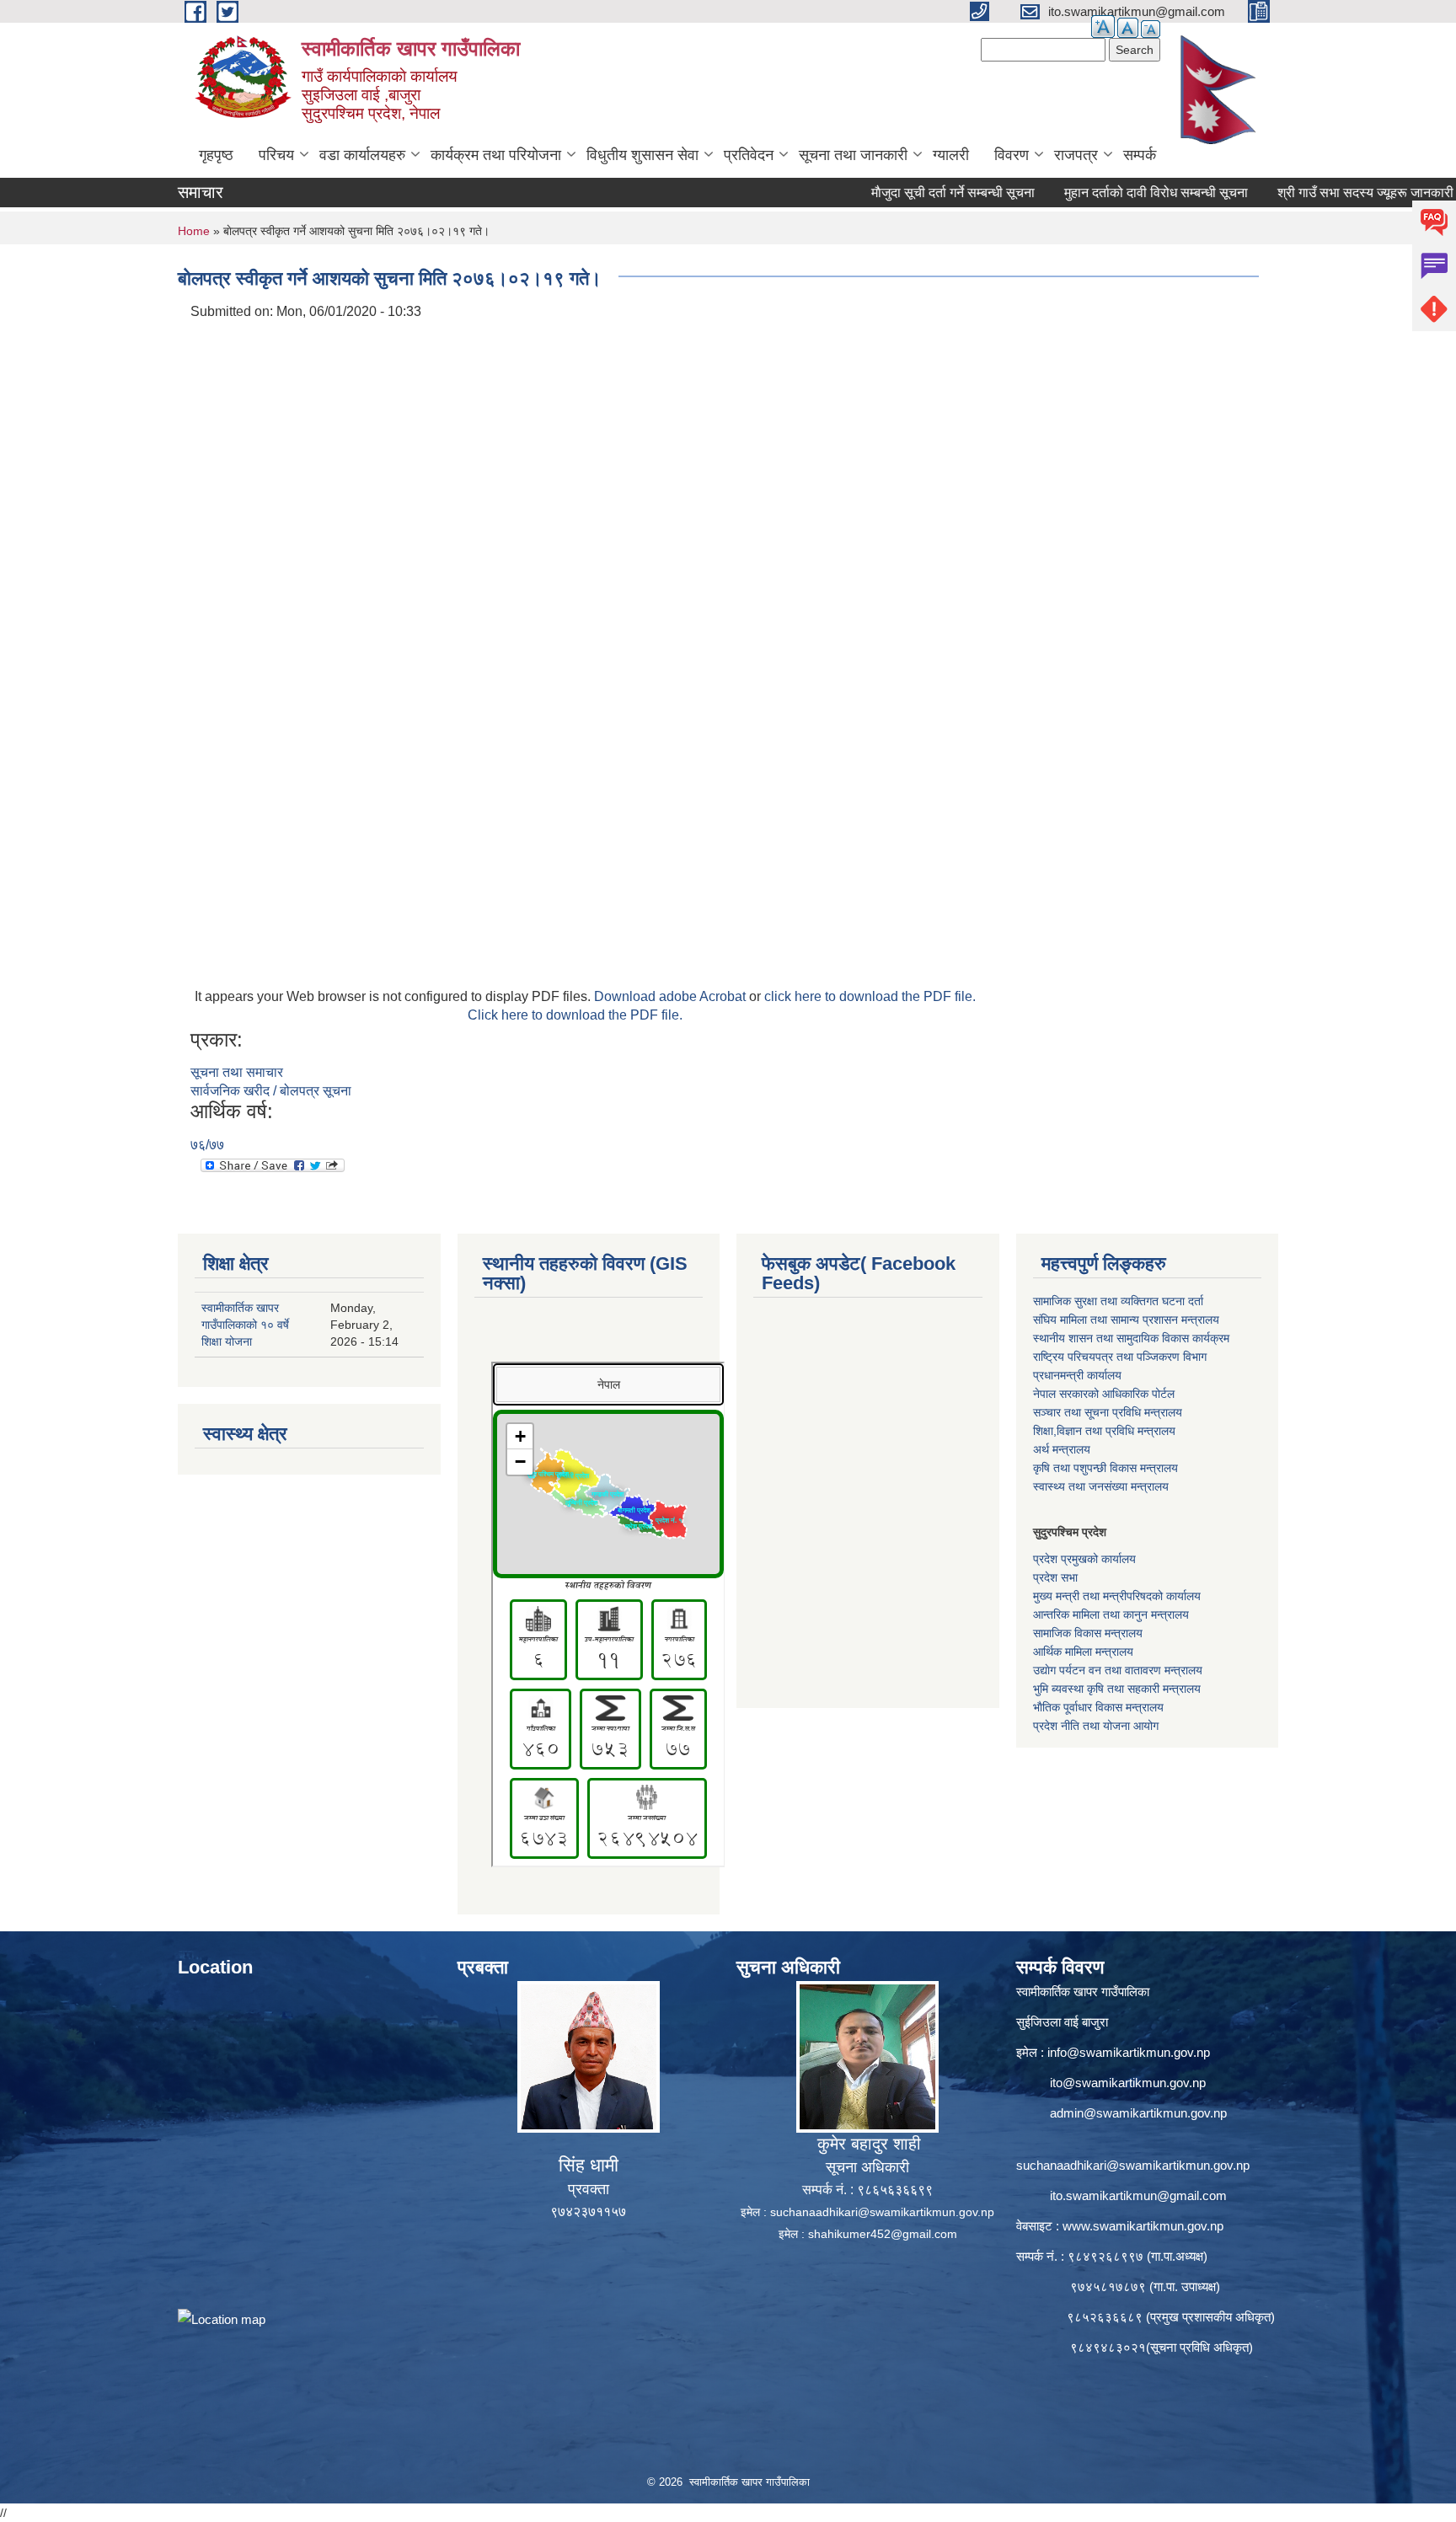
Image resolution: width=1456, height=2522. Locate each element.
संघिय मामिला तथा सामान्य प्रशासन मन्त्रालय (1126, 1320)
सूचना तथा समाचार (237, 1072)
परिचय (276, 155)
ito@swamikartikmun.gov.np (1128, 2083)
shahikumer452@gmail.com (883, 2234)
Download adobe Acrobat (672, 996)
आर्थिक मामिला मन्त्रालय (1083, 1652)
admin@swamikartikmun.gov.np (1138, 2113)
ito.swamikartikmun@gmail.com (1138, 2195)
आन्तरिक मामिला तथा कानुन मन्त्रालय (1111, 1614)
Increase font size (1103, 27)
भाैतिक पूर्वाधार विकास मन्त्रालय (1098, 1707)
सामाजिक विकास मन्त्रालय (1088, 1633)
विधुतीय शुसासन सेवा (642, 155)
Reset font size (1128, 28)
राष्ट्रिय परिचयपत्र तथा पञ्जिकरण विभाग (1120, 1357)
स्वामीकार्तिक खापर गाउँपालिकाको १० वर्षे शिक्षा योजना (245, 1325)
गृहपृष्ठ (216, 155)
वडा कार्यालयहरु (362, 155)
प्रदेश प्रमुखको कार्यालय (1084, 1559)
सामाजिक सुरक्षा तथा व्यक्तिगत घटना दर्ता (1118, 1301)
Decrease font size (1151, 29)
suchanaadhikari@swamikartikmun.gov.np (882, 2212)
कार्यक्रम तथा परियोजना (496, 155)
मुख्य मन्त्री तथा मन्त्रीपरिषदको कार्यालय (1117, 1596)
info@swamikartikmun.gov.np (1129, 2052)
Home (194, 231)
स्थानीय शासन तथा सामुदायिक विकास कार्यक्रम (1131, 1338)
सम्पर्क (1140, 155)
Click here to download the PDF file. (575, 1015)
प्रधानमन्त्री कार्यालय (1077, 1375)
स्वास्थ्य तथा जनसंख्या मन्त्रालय (1101, 1486)
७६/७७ (207, 1145)
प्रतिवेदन (749, 155)
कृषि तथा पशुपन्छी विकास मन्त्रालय (1105, 1468)
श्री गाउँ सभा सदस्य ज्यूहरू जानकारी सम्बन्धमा (1328, 193)
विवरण (1012, 155)
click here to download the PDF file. (870, 996)
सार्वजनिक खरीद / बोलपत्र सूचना (271, 1091)
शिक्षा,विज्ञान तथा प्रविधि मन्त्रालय (1104, 1431)
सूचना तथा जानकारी (853, 155)
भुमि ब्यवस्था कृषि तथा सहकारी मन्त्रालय (1117, 1689)
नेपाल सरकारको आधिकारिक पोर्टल (1104, 1394)
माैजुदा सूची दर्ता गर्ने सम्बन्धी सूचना (893, 193)
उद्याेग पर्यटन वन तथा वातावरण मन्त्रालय (1118, 1670)
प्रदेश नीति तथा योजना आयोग (1096, 1726)
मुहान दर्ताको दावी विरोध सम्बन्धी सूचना (1096, 193)
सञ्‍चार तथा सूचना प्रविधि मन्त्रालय (1108, 1412)
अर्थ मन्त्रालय (1062, 1449)
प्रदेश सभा (1055, 1577)
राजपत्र (1076, 155)
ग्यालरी (951, 155)
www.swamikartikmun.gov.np (1143, 2226)
